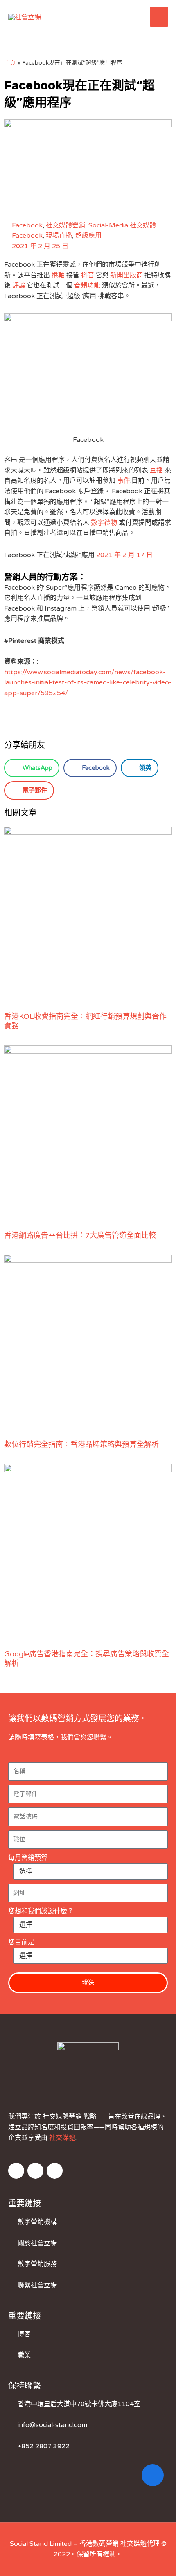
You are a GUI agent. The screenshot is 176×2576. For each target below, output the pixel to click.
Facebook (27, 225)
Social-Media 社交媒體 (122, 225)
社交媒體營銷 (65, 225)
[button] (32, 768)
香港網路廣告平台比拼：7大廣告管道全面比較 (80, 1235)
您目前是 (21, 1942)
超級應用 (88, 236)
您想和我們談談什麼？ (41, 1911)
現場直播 (59, 236)
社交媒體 (62, 2138)
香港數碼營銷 (99, 2544)
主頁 (10, 63)
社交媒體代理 (140, 2544)
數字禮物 (104, 523)
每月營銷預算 (28, 1858)
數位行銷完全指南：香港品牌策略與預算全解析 (81, 1444)
